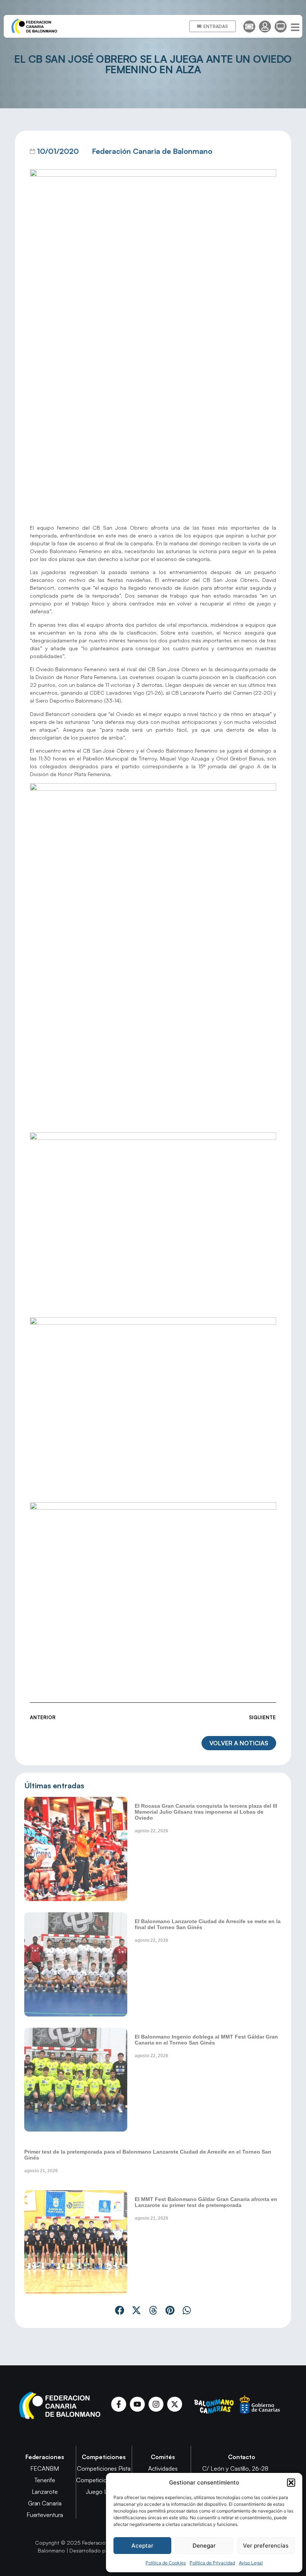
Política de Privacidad (212, 2563)
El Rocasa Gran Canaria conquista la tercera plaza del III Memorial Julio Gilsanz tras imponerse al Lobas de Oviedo (206, 1812)
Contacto (242, 2457)
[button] (291, 2483)
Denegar (204, 2546)
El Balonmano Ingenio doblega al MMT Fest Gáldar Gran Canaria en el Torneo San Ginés (206, 2040)
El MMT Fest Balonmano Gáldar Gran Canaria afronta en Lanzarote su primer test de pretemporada (206, 2202)
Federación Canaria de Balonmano (152, 151)
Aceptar (142, 2546)
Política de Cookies (166, 2563)
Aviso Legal (251, 2563)
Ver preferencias (266, 2546)
